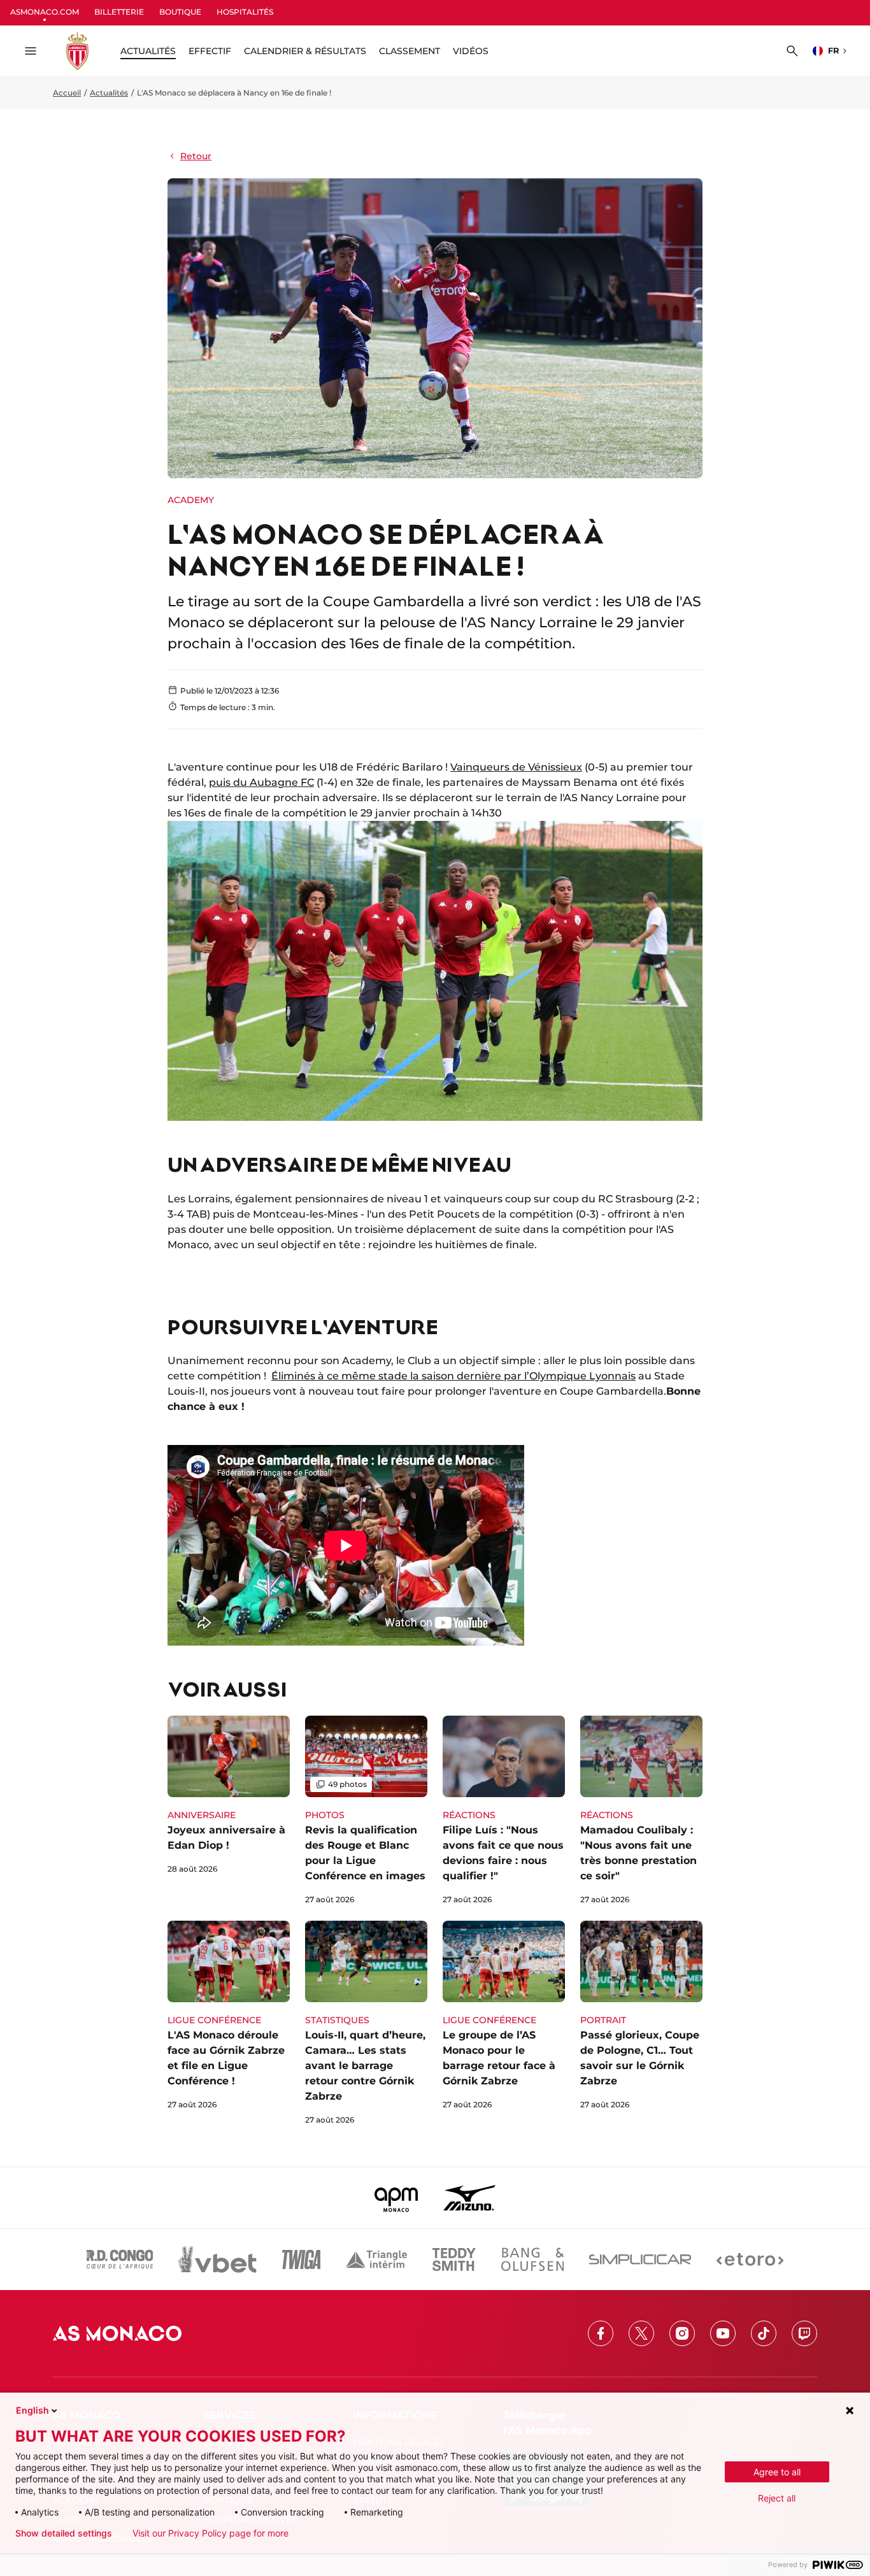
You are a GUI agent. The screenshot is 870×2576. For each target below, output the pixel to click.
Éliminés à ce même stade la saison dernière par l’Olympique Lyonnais (453, 1376)
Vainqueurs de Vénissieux (516, 767)
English (32, 2410)
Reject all (777, 2498)
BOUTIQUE (180, 12)
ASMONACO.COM (45, 12)
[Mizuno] (469, 2198)
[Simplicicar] (640, 2259)
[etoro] (750, 2259)
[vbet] (217, 2259)
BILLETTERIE (119, 12)
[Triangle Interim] (376, 2259)
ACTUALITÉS (148, 51)
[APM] (396, 2198)
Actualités (109, 93)
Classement (410, 51)
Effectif (210, 51)
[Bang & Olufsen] (532, 2259)
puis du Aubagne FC (261, 782)
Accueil (67, 93)
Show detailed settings (64, 2533)
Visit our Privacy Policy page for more (210, 2533)
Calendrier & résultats (305, 51)
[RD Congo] (120, 2259)
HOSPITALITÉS (245, 12)
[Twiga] (301, 2259)
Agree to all (777, 2472)
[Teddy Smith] (454, 2259)
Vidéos (471, 51)
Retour (196, 156)
